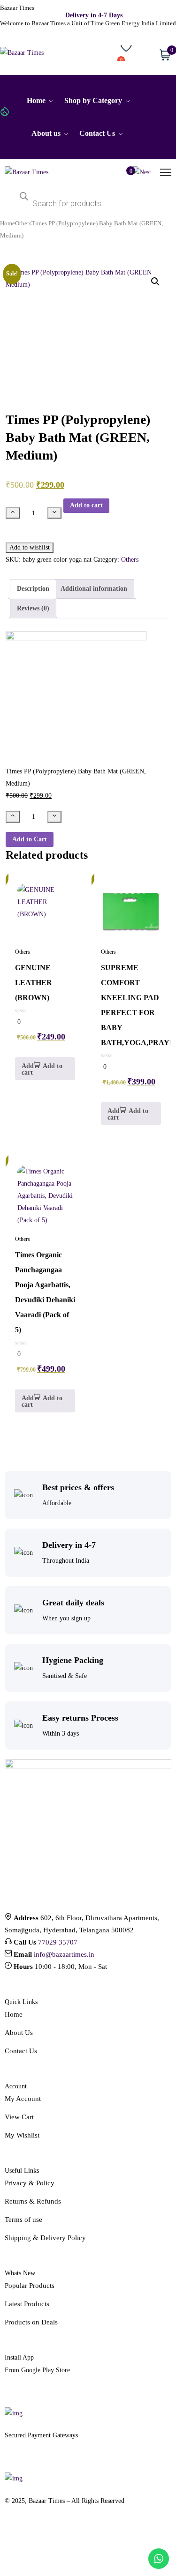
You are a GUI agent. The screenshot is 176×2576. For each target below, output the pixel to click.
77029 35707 (58, 1942)
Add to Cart (30, 839)
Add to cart (86, 505)
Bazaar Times (17, 8)
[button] (155, 282)
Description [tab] (33, 589)
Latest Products (27, 2304)
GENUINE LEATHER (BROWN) (34, 983)
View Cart (19, 2117)
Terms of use (23, 2220)
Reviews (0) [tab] (33, 608)
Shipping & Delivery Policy (45, 2238)
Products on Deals (31, 2322)
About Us (19, 2033)
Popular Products (30, 2286)
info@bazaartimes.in (64, 1954)
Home (8, 223)
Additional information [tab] (94, 589)
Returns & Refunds (33, 2201)
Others (23, 223)
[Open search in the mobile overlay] (88, 199)
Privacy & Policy (30, 2183)
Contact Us (21, 2051)
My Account (23, 2099)
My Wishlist (22, 2135)
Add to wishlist (30, 547)
